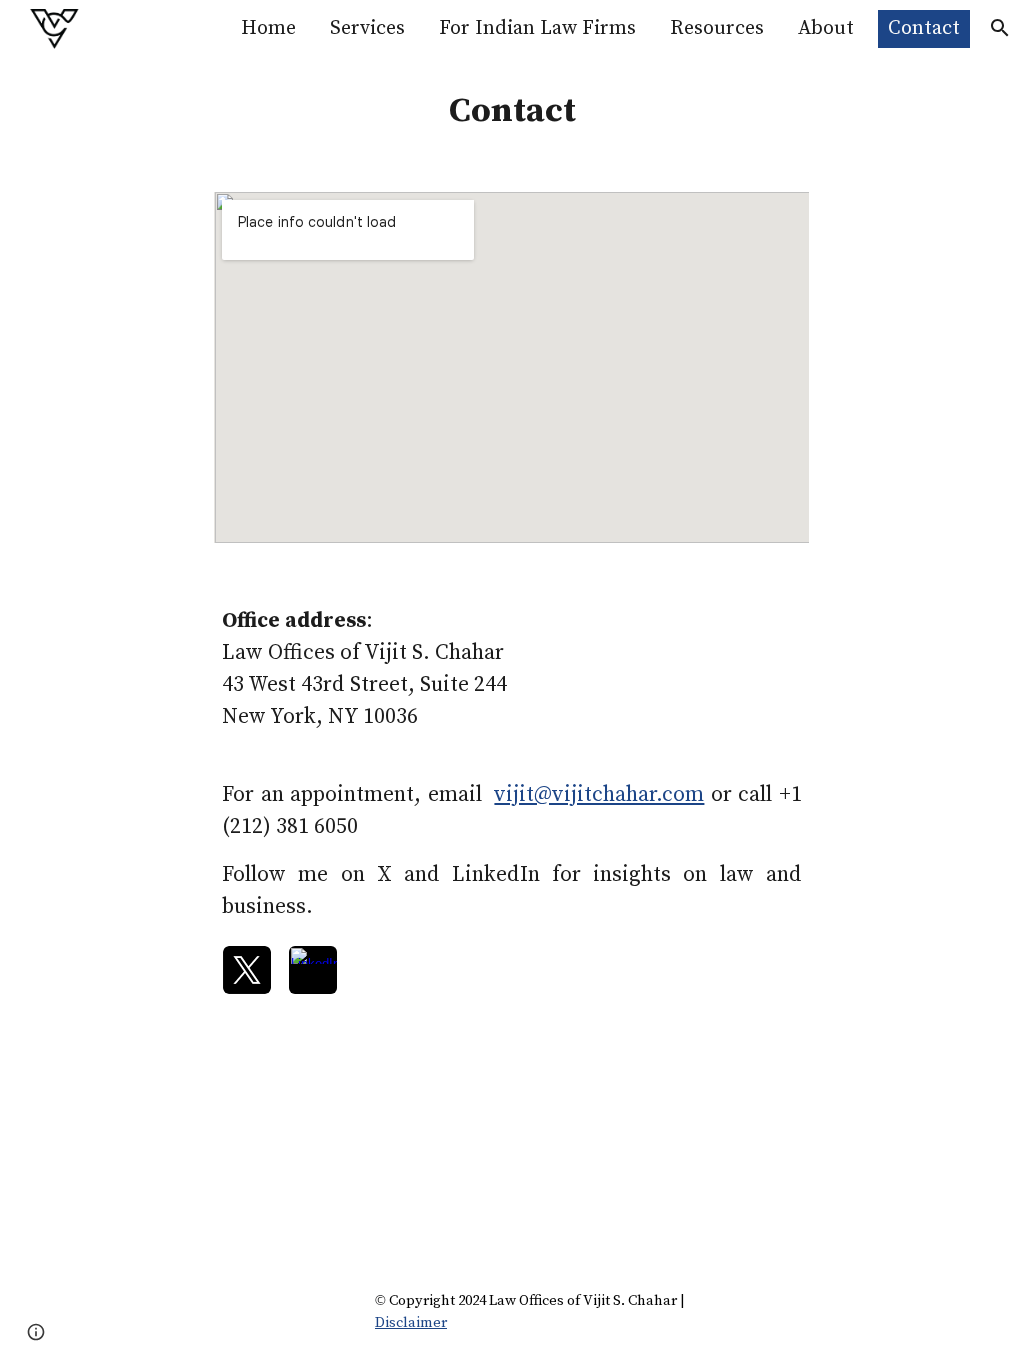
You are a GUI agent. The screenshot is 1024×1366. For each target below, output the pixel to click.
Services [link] (367, 28)
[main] (512, 112)
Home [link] (268, 28)
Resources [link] (717, 28)
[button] (1000, 28)
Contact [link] (924, 28)
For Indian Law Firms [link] (537, 28)
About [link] (826, 28)
